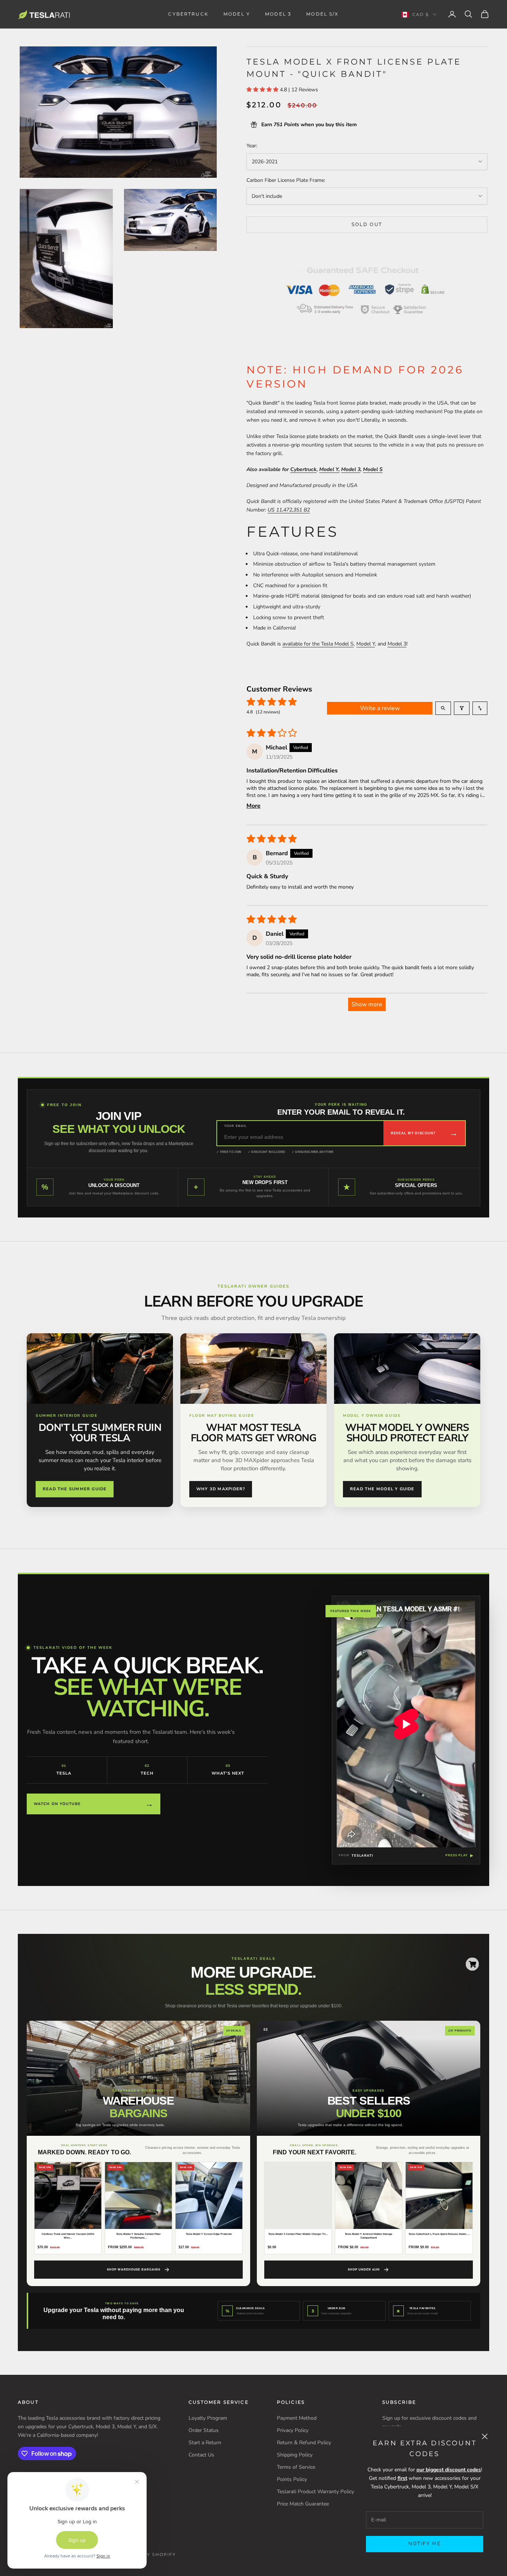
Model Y (237, 14)
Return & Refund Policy (304, 2443)
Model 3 (278, 14)
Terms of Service (296, 2467)
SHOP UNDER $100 (364, 2270)
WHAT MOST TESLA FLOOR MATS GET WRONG (253, 1433)
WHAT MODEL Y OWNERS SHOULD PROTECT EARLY (407, 1433)
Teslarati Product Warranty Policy (315, 2492)
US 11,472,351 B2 (289, 510)
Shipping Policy (295, 2455)
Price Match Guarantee (303, 2504)
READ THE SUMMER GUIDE (75, 1489)
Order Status (204, 2430)
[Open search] (443, 708)
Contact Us (201, 2455)
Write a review (380, 708)
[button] (263, 90)
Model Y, (329, 469)
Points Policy (292, 2479)
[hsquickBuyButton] (472, 1964)
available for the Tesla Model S (318, 644)
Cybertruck (188, 14)
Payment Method (297, 2418)
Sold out (367, 225)
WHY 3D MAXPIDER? (221, 1489)
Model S (373, 469)
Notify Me (425, 2544)
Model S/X (322, 14)
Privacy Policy (293, 2430)
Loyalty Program (208, 2418)
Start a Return (205, 2443)
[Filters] (462, 708)
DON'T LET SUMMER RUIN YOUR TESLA (100, 1433)
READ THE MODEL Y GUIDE (382, 1489)
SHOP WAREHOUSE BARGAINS (134, 2270)
